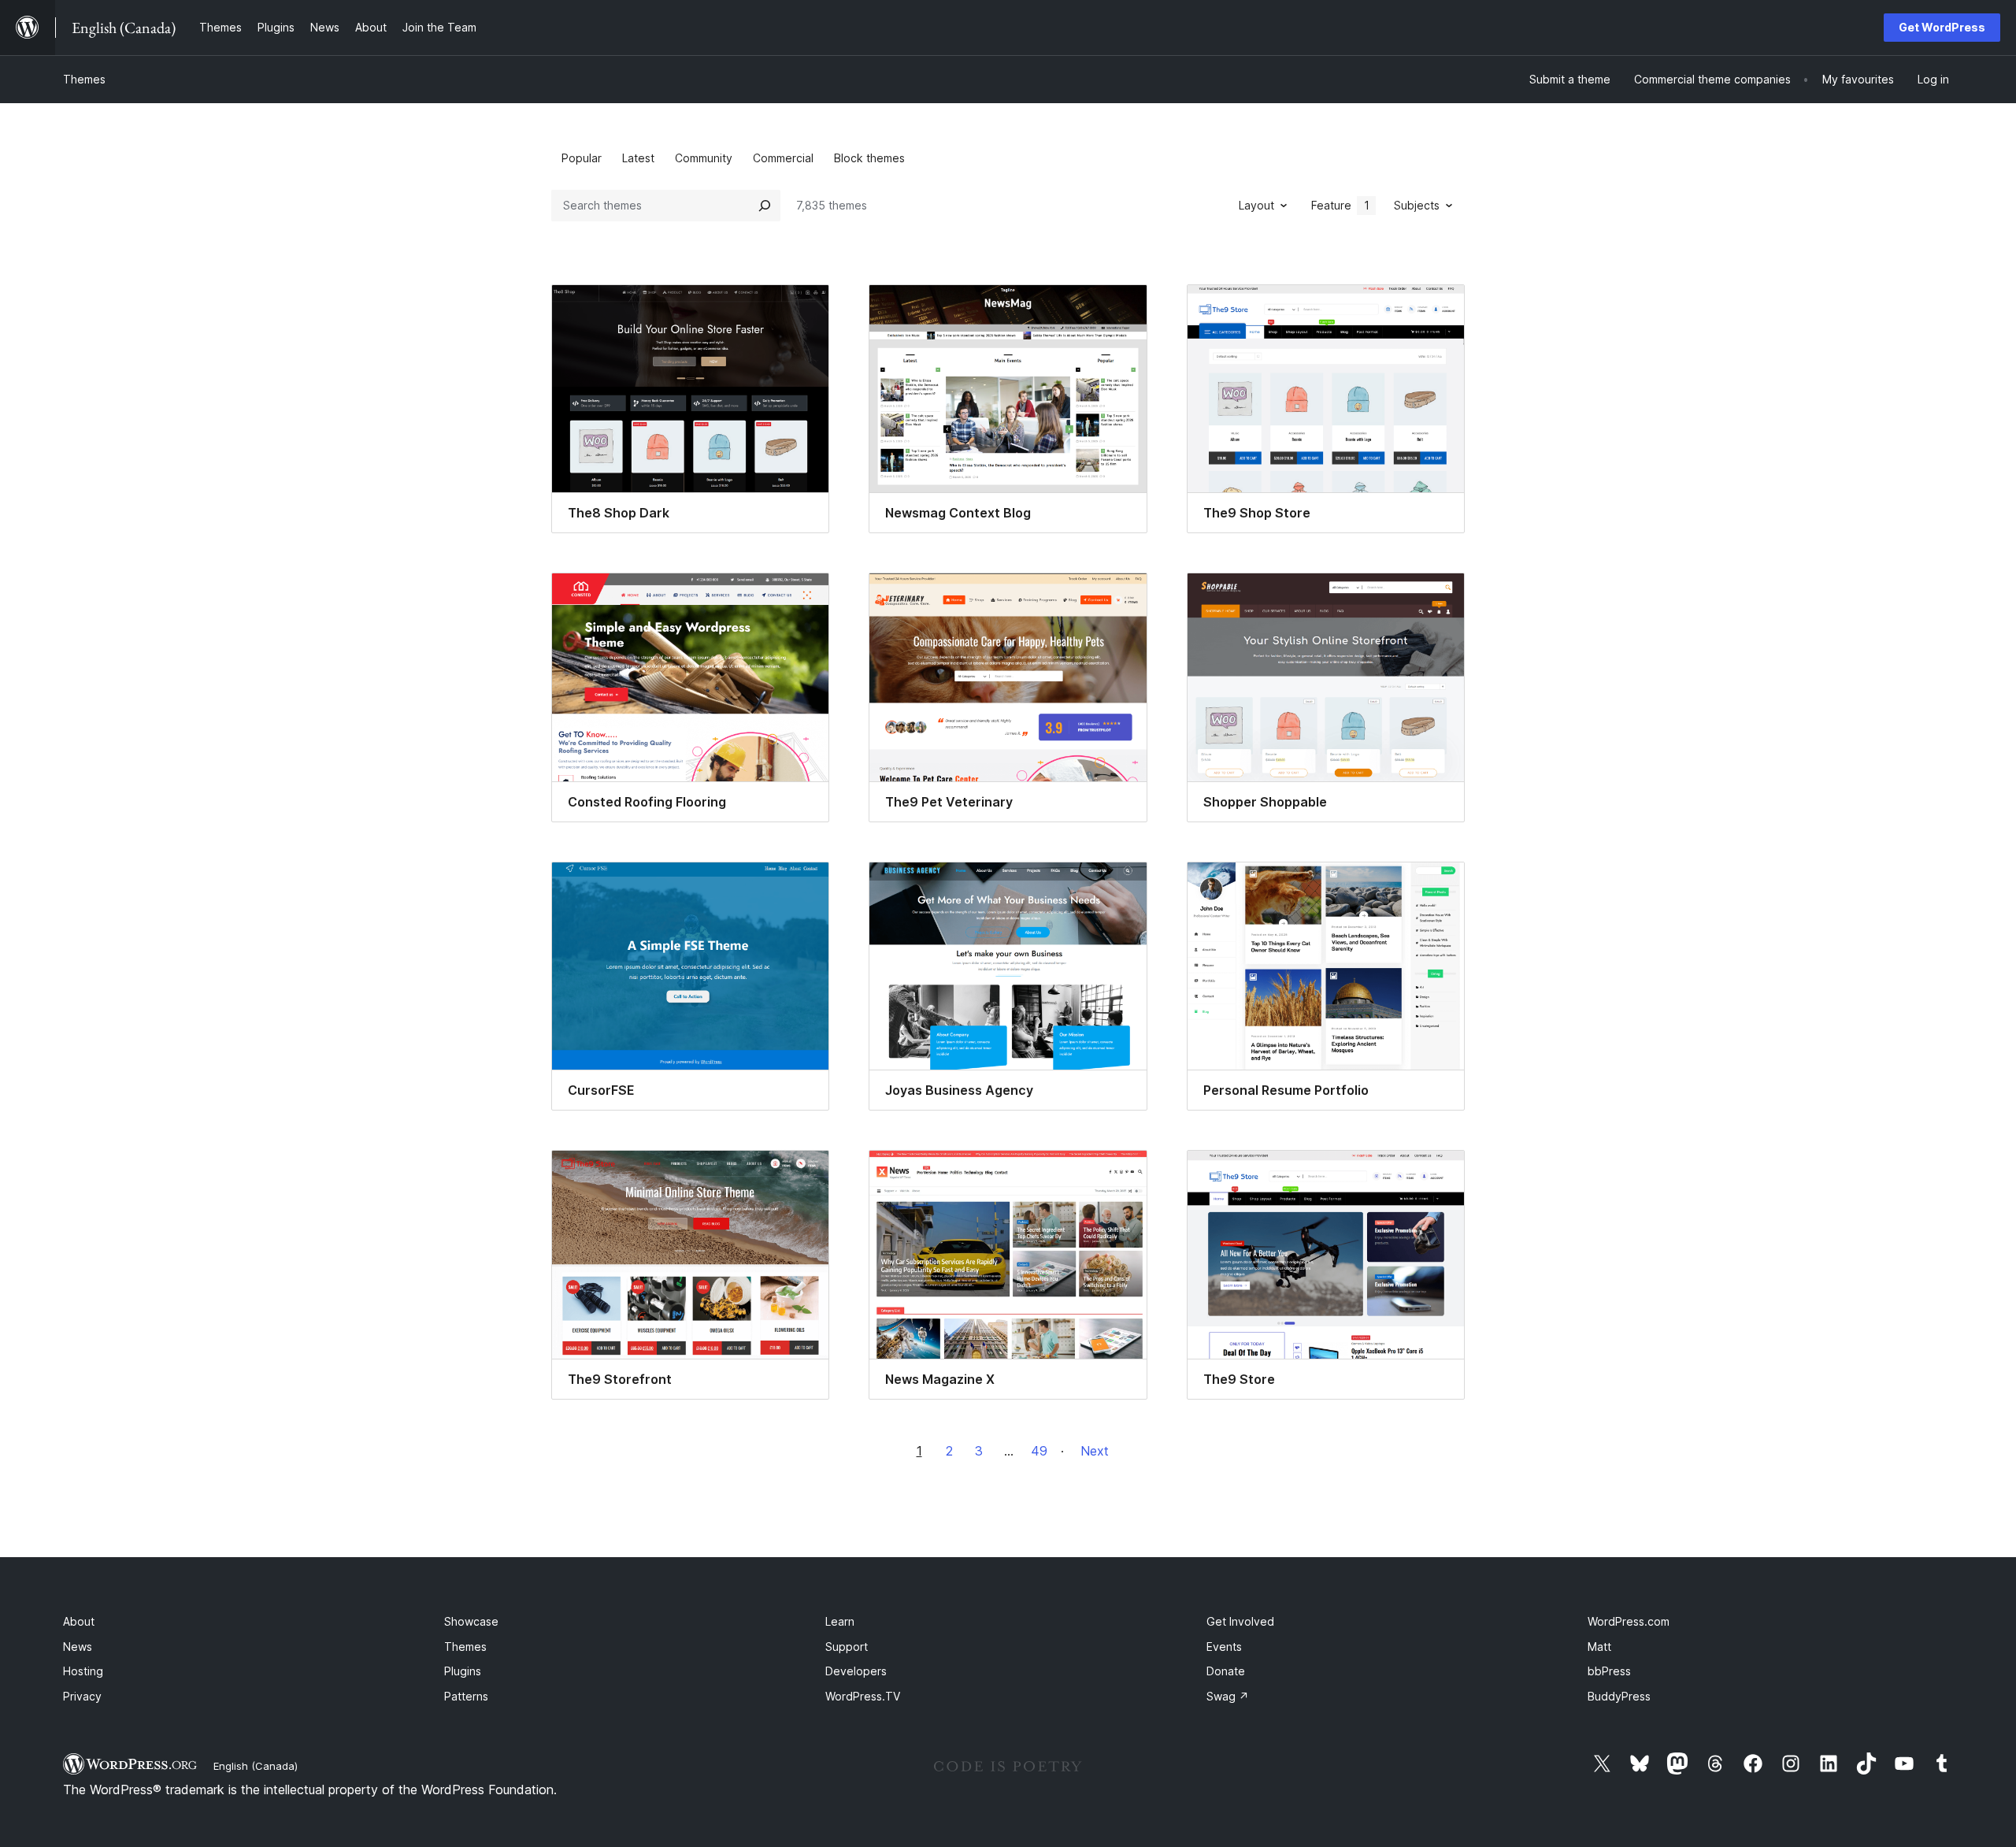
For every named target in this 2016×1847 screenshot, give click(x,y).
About (79, 1621)
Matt (1599, 1647)
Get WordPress (1942, 27)
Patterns (466, 1696)
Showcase (471, 1621)
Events (1224, 1647)
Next (1095, 1451)
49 (1039, 1451)
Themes (84, 79)
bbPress (1609, 1671)
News (78, 1647)
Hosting (83, 1671)
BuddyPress (1619, 1696)
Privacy (82, 1696)
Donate (1226, 1671)
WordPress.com (1629, 1621)
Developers (856, 1671)
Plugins (463, 1671)
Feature (1340, 205)
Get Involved (1240, 1621)
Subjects (1417, 205)
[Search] (765, 206)
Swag (1228, 1696)
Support (847, 1647)
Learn (840, 1621)
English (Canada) (256, 1766)
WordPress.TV (863, 1696)
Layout (1256, 205)
